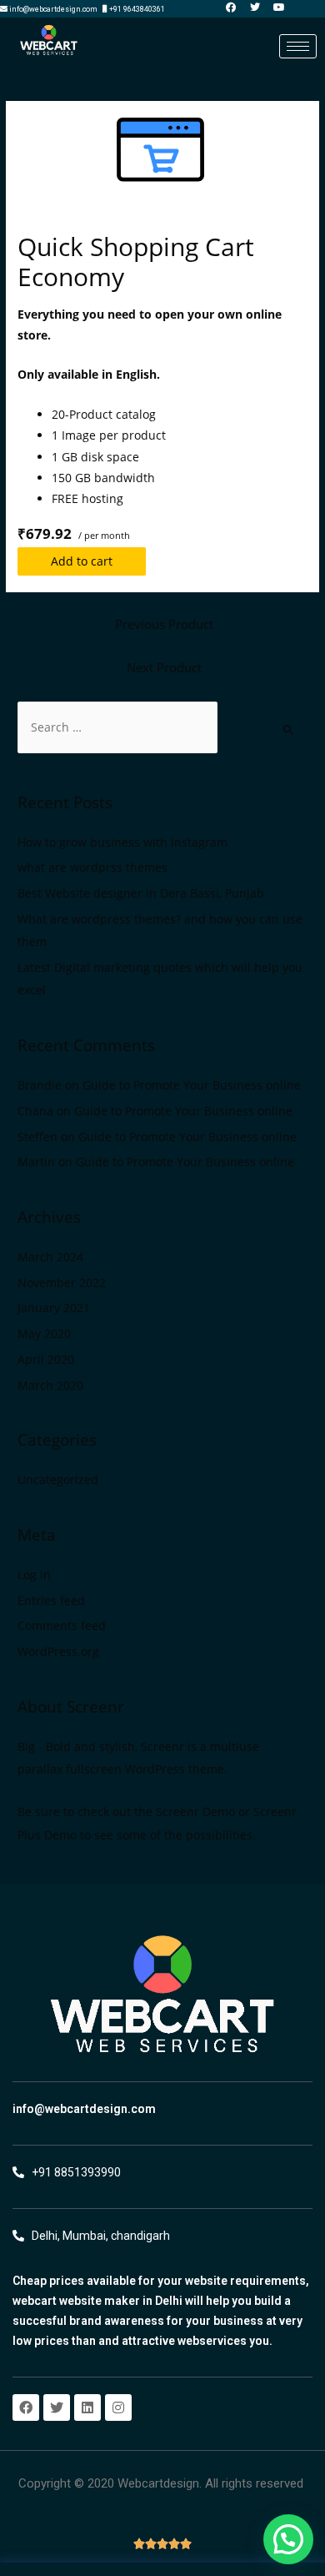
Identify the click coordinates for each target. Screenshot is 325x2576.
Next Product (164, 667)
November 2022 (62, 1283)
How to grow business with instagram (122, 842)
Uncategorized (58, 1479)
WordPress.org (58, 1651)
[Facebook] (26, 2407)
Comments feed (62, 1625)
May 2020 (44, 1333)
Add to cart (82, 561)
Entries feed (51, 1600)
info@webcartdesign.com (84, 2109)
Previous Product (164, 624)
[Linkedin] (87, 2407)
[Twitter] (57, 2407)
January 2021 (54, 1308)
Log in (34, 1575)
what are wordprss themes (92, 867)
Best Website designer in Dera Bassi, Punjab (141, 893)
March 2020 (50, 1385)
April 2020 (46, 1359)
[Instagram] (118, 2407)
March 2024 (50, 1257)
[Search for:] (117, 727)
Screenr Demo (195, 1811)
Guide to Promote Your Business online (192, 1085)
